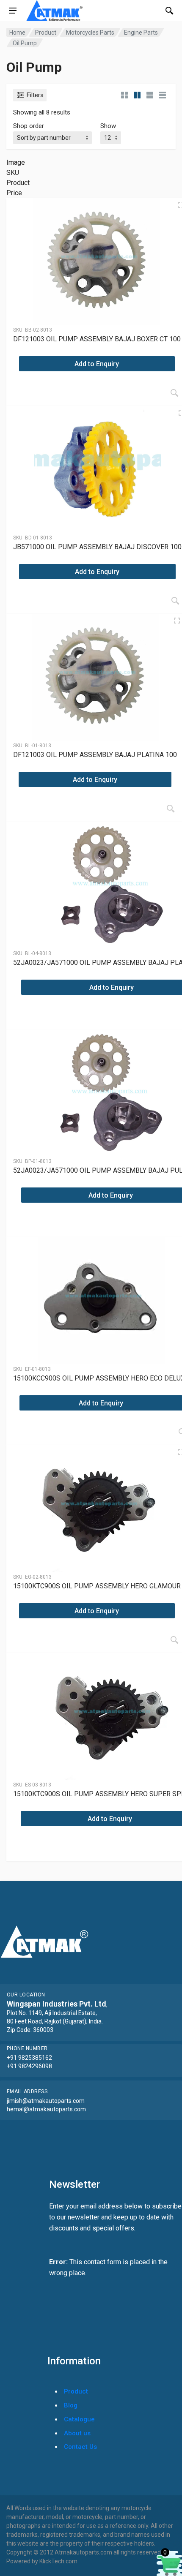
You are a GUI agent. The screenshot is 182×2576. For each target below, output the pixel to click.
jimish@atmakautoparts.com (46, 2101)
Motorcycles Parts (90, 33)
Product (46, 33)
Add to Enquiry (97, 364)
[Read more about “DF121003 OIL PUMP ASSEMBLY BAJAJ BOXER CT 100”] (174, 393)
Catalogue (79, 2419)
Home (17, 33)
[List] (150, 95)
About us (77, 2433)
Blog (71, 2405)
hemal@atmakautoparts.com (46, 2109)
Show (108, 126)
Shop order (29, 126)
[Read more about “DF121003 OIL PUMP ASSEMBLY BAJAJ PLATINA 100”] (171, 809)
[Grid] (124, 95)
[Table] (163, 95)
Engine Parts (141, 33)
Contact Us (80, 2447)
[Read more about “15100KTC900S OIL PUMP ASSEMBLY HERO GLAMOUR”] (174, 1640)
